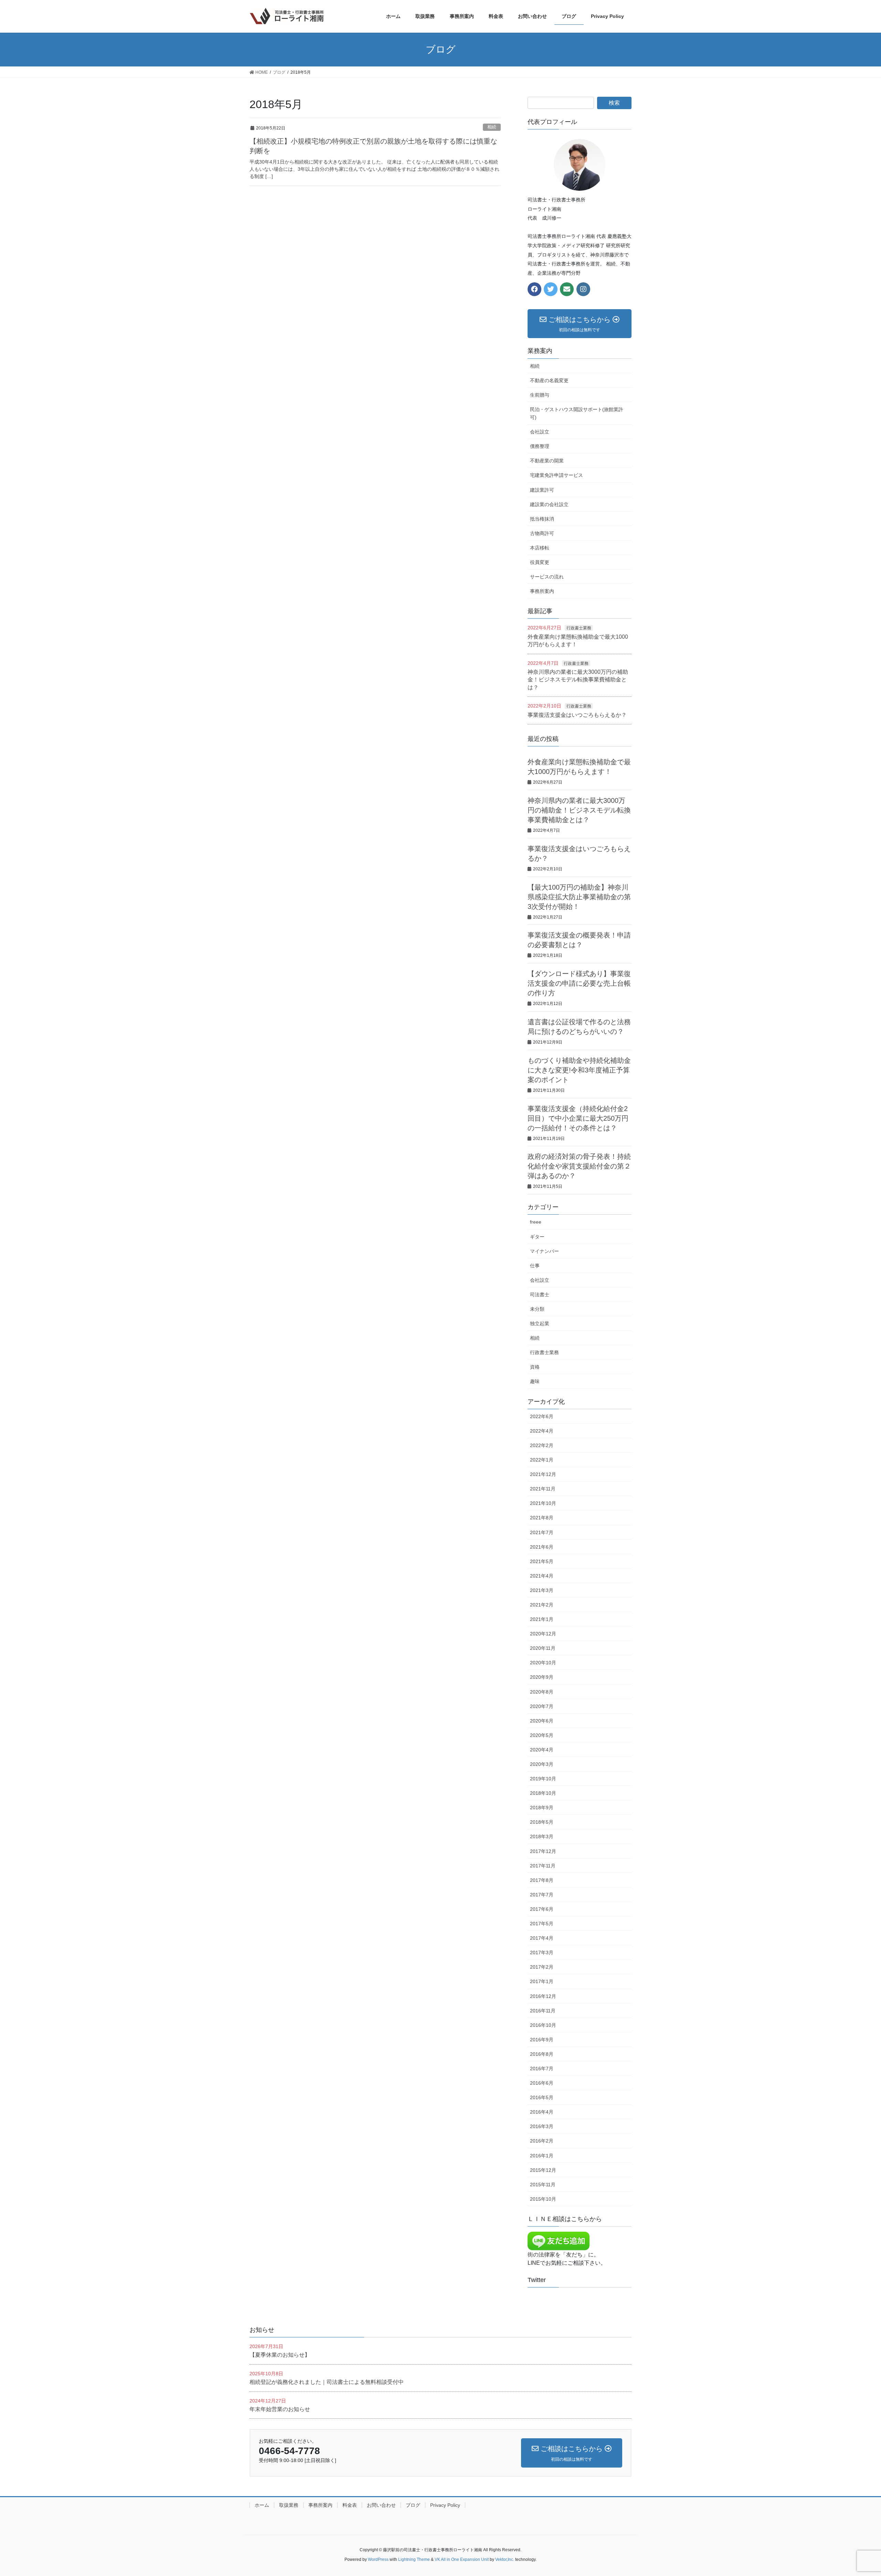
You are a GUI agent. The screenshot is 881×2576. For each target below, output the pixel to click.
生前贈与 (540, 395)
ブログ (413, 2505)
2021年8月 (542, 1518)
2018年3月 (542, 1836)
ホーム (262, 2505)
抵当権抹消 (542, 519)
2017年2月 (542, 1967)
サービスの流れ (547, 577)
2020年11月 (543, 1648)
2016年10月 (543, 2025)
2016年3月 (542, 2126)
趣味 (535, 1381)
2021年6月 (542, 1547)
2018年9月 (542, 1808)
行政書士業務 (579, 628)
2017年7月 (542, 1895)
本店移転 (540, 548)
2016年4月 (542, 2112)
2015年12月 (543, 2170)
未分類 (537, 1309)
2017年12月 (543, 1851)
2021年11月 (543, 1489)
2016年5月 (542, 2097)
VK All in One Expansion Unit (462, 2559)
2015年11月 (543, 2185)
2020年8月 (542, 1692)
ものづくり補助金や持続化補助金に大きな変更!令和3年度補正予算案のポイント (579, 1070)
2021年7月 (542, 1532)
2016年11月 (543, 2011)
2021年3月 (542, 1590)
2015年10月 (543, 2199)
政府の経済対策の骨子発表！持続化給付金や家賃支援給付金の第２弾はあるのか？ (579, 1166)
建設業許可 (542, 490)
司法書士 (540, 1295)
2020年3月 (542, 1764)
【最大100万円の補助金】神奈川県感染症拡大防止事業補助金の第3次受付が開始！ (579, 897)
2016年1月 (542, 2156)
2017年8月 (542, 1880)
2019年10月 (543, 1779)
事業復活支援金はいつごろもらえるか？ (577, 715)
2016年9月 (542, 2040)
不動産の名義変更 (549, 380)
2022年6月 (542, 1416)
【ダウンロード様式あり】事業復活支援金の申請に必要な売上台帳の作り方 (579, 983)
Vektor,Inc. (505, 2559)
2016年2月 (542, 2141)
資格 (535, 1367)
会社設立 (540, 432)
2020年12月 (543, 1634)
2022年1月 (542, 1460)
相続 (492, 127)
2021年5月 (542, 1561)
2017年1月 (542, 1981)
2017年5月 (542, 1924)
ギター (537, 1237)
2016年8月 (542, 2054)
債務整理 (540, 446)
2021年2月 (542, 1605)
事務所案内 (542, 591)
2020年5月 (542, 1735)
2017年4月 (542, 1938)
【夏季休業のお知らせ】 (280, 2355)
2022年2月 (542, 1445)
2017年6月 (542, 1909)
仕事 (535, 1266)
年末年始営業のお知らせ (280, 2409)
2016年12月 (543, 1996)
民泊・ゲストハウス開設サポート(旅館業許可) (577, 413)
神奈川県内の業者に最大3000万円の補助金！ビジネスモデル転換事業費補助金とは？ (578, 680)
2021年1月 (542, 1619)
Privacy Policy (445, 2505)
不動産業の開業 (547, 461)
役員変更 (540, 562)
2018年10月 (543, 1793)
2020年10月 (543, 1663)
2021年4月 (542, 1576)
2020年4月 (542, 1750)
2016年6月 (542, 2083)
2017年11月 (543, 1866)
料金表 (350, 2505)
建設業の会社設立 (549, 504)
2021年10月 (543, 1503)
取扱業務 (289, 2505)
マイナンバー (544, 1251)
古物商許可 (542, 533)
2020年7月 (542, 1706)
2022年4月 (542, 1431)
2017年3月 (542, 1952)
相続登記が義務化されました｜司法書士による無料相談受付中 (327, 2382)
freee (536, 1222)
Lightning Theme (414, 2559)
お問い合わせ (381, 2505)
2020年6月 (542, 1721)
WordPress (378, 2559)
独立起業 (540, 1323)
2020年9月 (542, 1677)
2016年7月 (542, 2069)
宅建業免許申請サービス (556, 475)
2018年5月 (542, 1822)
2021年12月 (543, 1474)
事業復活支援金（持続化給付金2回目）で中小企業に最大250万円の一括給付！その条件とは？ (578, 1118)
